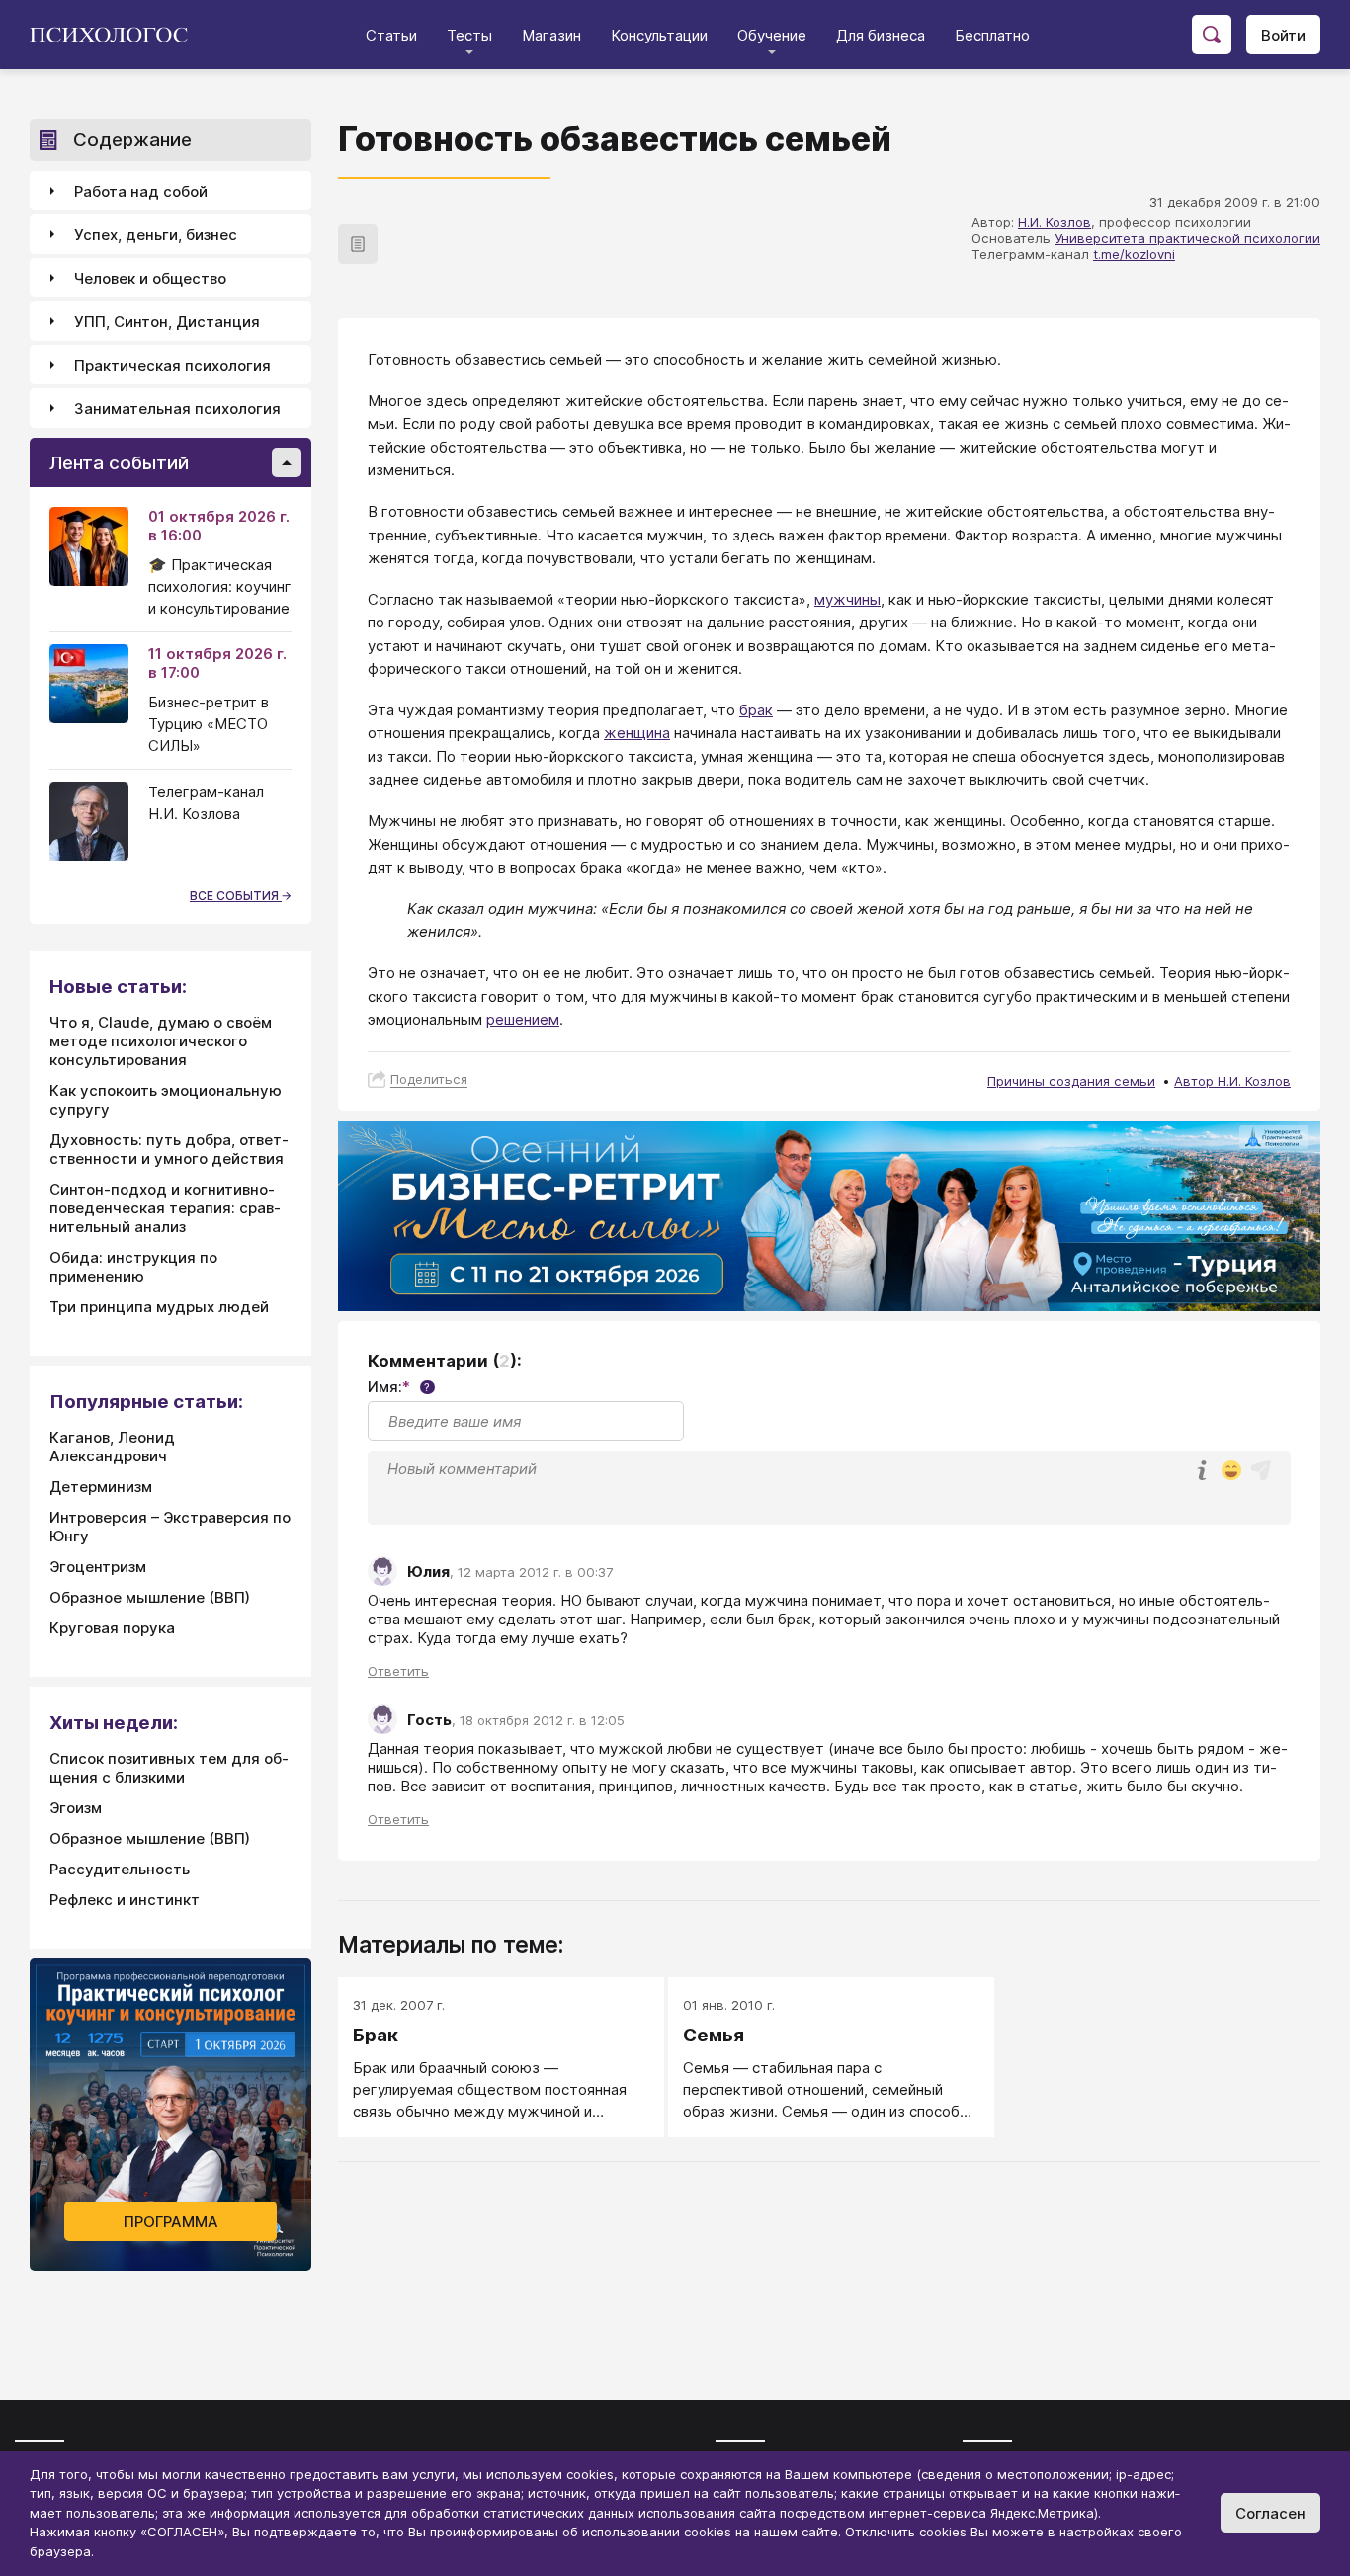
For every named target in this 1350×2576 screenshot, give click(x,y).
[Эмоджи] (1231, 1472)
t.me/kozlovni (1134, 254)
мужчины (847, 599)
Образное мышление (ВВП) (150, 1597)
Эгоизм (76, 1808)
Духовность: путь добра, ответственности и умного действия (169, 1149)
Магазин (551, 35)
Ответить (398, 1671)
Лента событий (119, 463)
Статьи (391, 35)
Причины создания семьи (1071, 1081)
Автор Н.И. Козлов (1232, 1081)
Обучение (772, 35)
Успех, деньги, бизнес (156, 235)
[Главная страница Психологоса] (116, 35)
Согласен (1270, 2513)
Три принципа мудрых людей (159, 1307)
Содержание (132, 140)
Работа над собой (141, 191)
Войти (1283, 35)
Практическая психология (172, 365)
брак (756, 710)
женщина (637, 733)
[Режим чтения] (358, 244)
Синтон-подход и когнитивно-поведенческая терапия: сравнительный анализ (165, 1208)
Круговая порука (112, 1628)
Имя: (399, 1387)
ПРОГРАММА (171, 2222)
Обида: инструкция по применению (133, 1267)
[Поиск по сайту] (1212, 35)
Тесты (469, 35)
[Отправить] (1261, 1470)
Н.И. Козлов (1055, 222)
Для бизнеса (881, 35)
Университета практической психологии (1187, 238)
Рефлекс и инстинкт (125, 1900)
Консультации (659, 35)
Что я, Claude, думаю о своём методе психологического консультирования (161, 1041)
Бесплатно (992, 35)
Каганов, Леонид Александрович (112, 1447)
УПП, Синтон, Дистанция (167, 322)
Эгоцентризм (98, 1567)
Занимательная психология (177, 409)
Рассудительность (120, 1869)
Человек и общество (150, 278)
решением (523, 1019)
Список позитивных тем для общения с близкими (169, 1768)
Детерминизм (101, 1487)
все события (236, 896)
